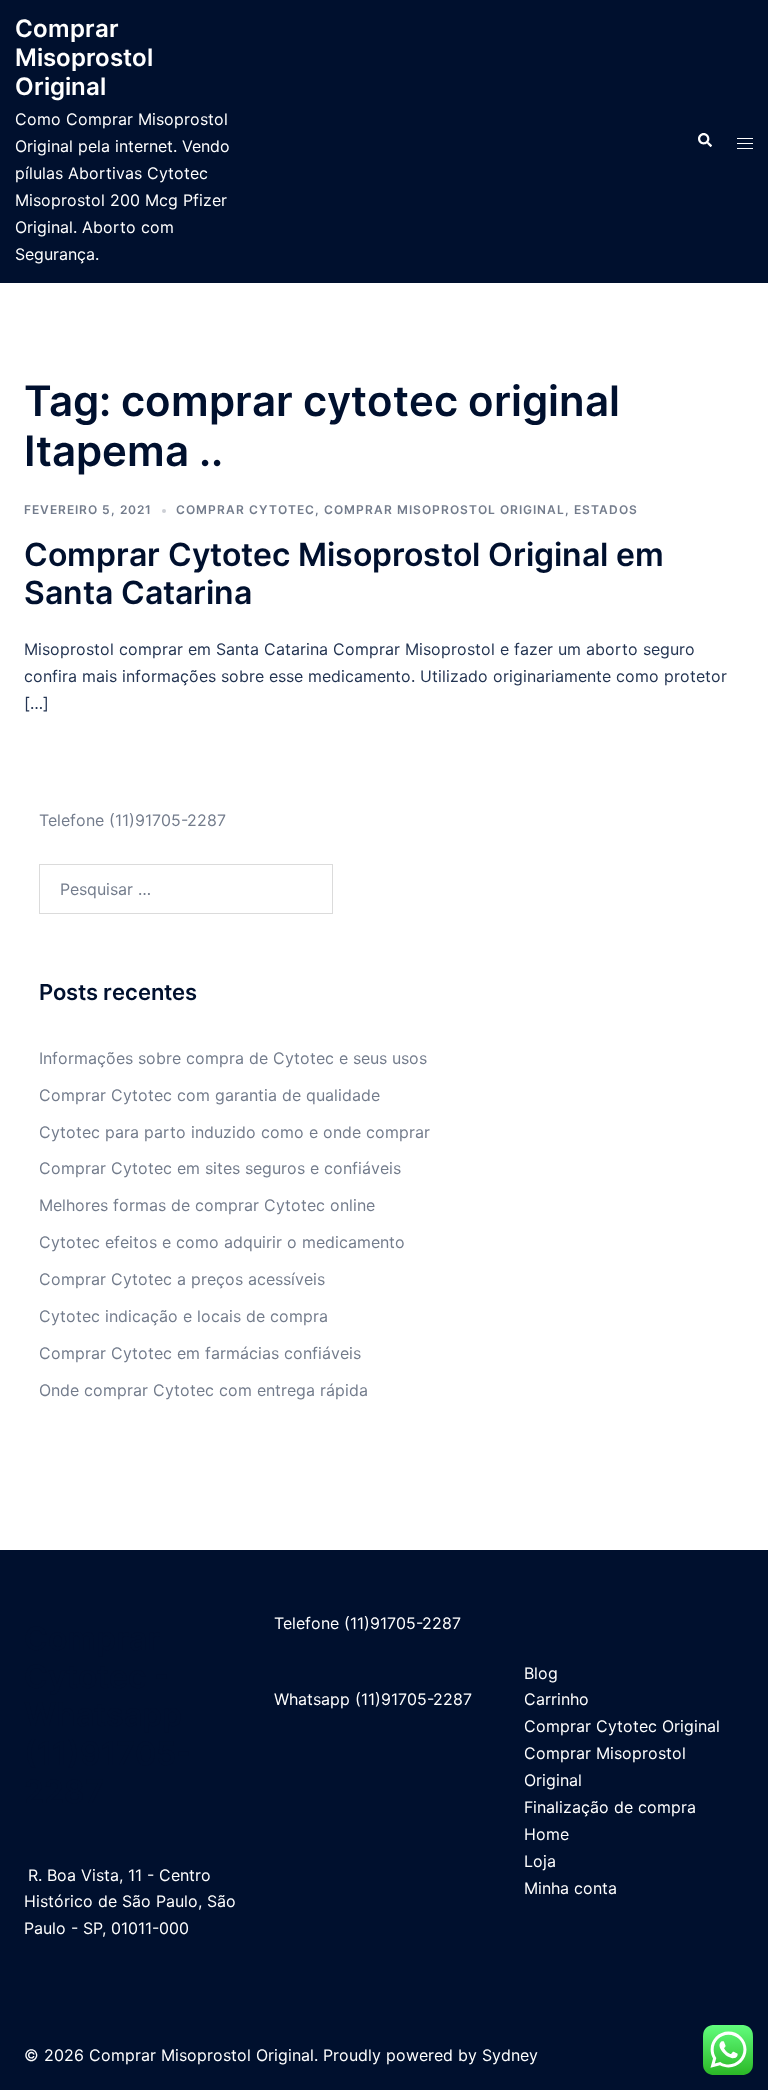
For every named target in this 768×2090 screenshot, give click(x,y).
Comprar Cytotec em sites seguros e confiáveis (220, 1168)
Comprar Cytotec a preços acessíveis (182, 1279)
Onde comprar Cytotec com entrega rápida (203, 1390)
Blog (541, 1673)
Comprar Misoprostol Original (84, 57)
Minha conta (570, 1888)
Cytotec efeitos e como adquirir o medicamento (222, 1242)
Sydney (510, 2055)
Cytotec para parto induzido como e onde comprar (234, 1132)
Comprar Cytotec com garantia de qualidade (209, 1095)
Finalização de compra (610, 1807)
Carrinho (556, 1699)
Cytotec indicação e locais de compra (183, 1316)
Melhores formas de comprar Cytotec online (207, 1205)
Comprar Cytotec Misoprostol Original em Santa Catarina (344, 573)
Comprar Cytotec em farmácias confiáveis (200, 1353)
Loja (540, 1861)
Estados (606, 509)
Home (546, 1834)
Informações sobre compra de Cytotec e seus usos (233, 1058)
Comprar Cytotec (245, 509)
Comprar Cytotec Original (622, 1726)
